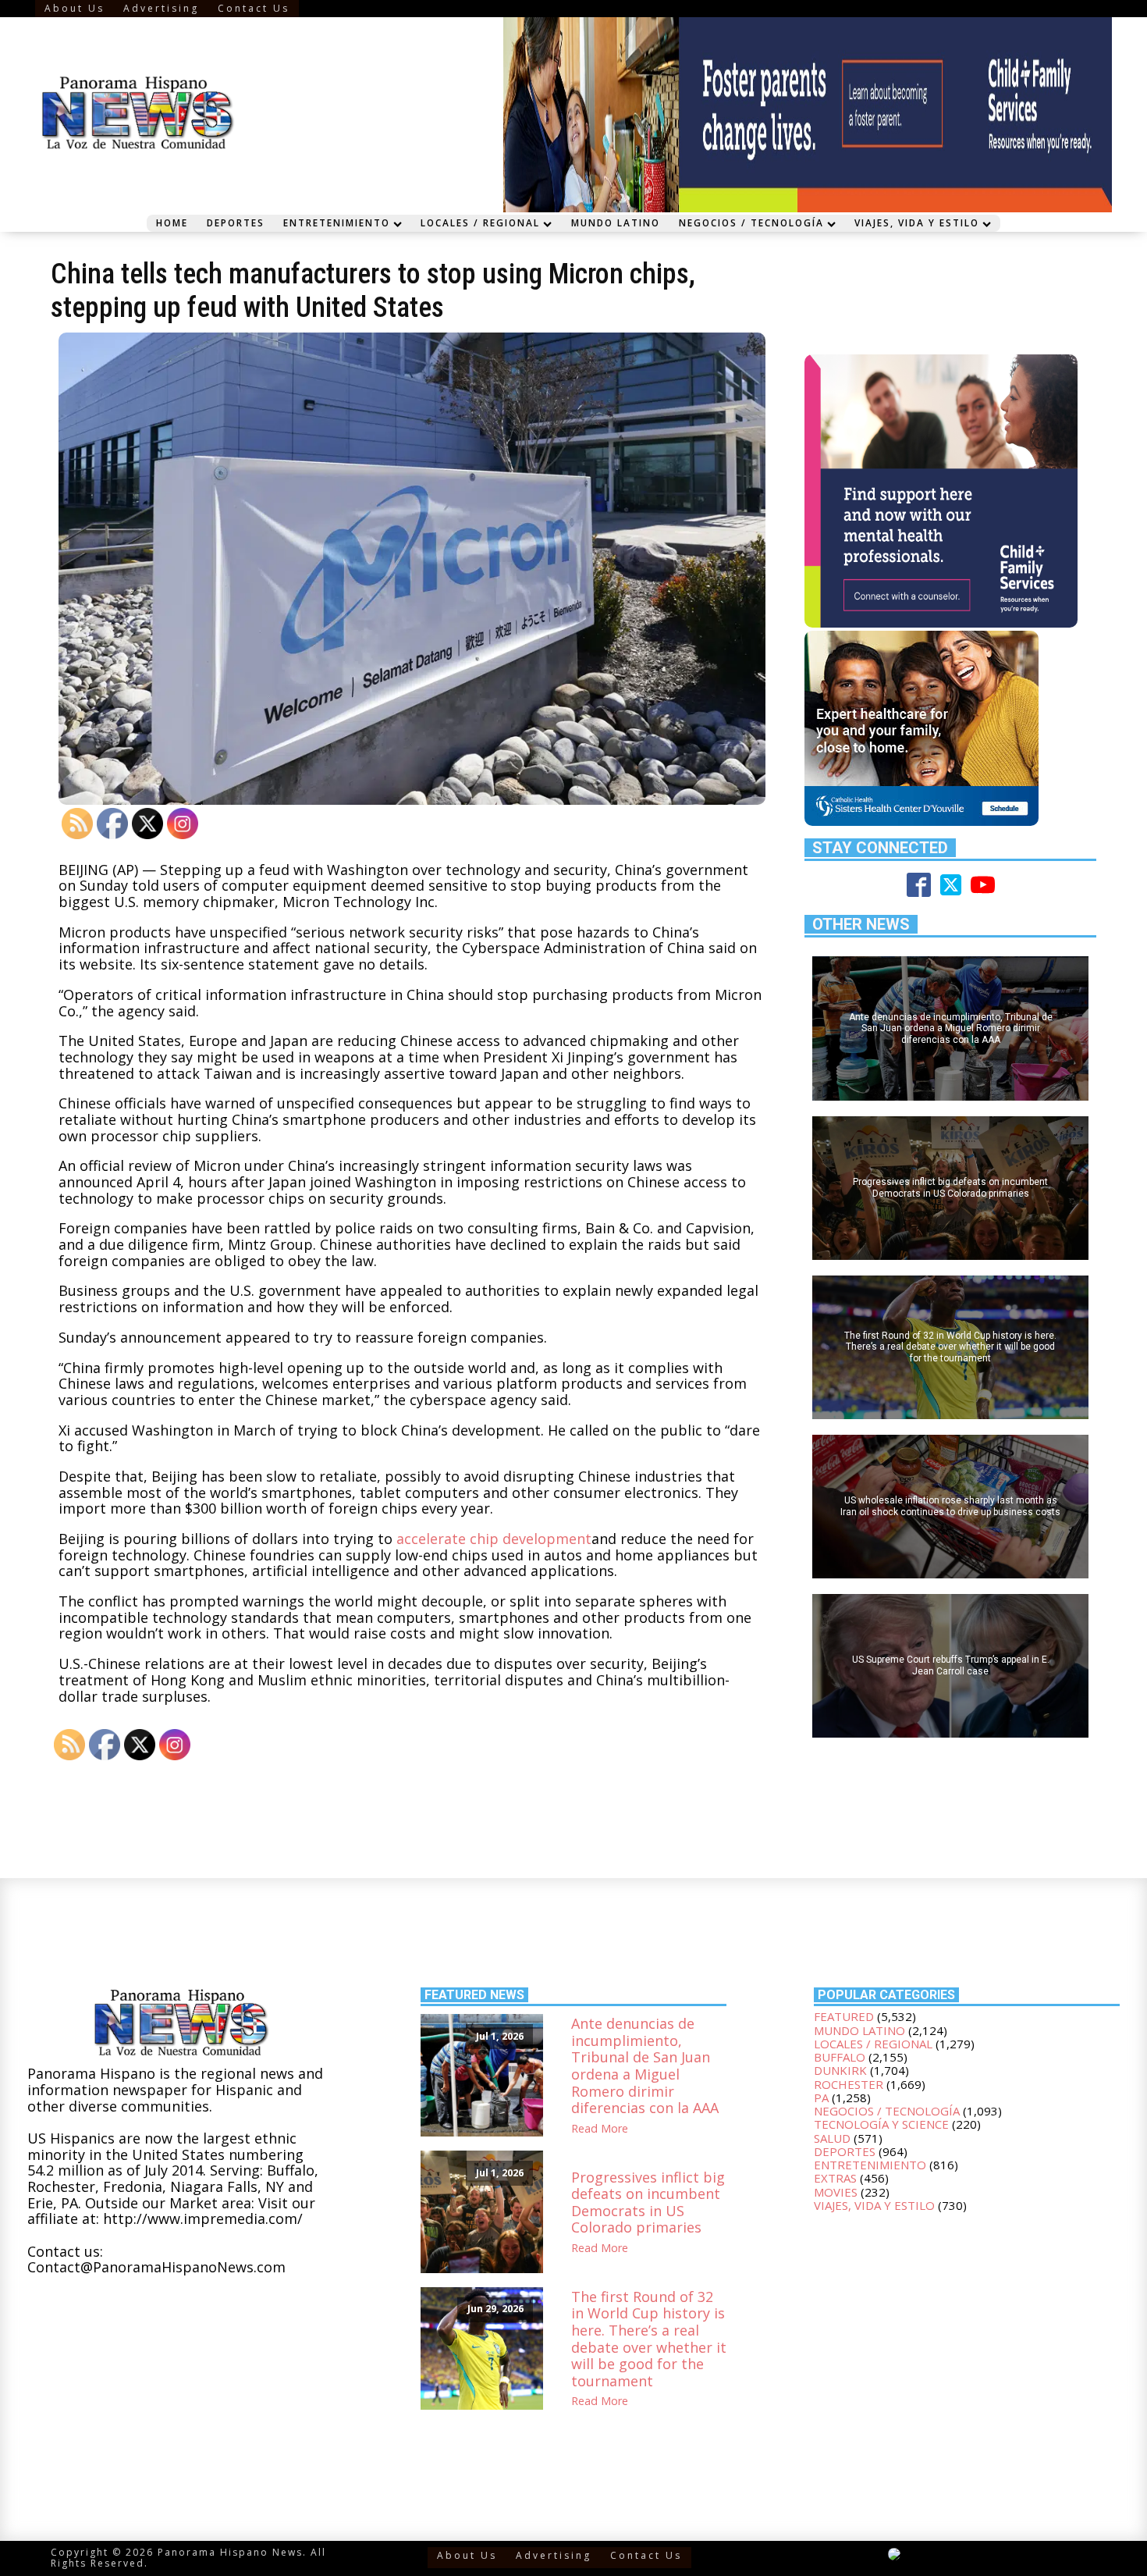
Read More (600, 2129)
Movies (836, 2192)
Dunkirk (840, 2070)
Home (172, 222)
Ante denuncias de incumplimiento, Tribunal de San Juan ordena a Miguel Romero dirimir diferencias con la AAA (645, 2066)
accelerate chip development (494, 1539)
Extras (835, 2178)
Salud (832, 2138)
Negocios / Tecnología (751, 222)
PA (821, 2097)
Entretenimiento (337, 222)
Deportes (236, 222)
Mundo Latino (616, 222)
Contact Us (254, 8)
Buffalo (840, 2057)
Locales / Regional (480, 222)
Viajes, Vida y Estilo (917, 222)
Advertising (161, 8)
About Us (75, 8)
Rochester (849, 2084)
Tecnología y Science (881, 2124)
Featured (844, 2016)
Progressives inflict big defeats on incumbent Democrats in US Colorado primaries (648, 2203)
